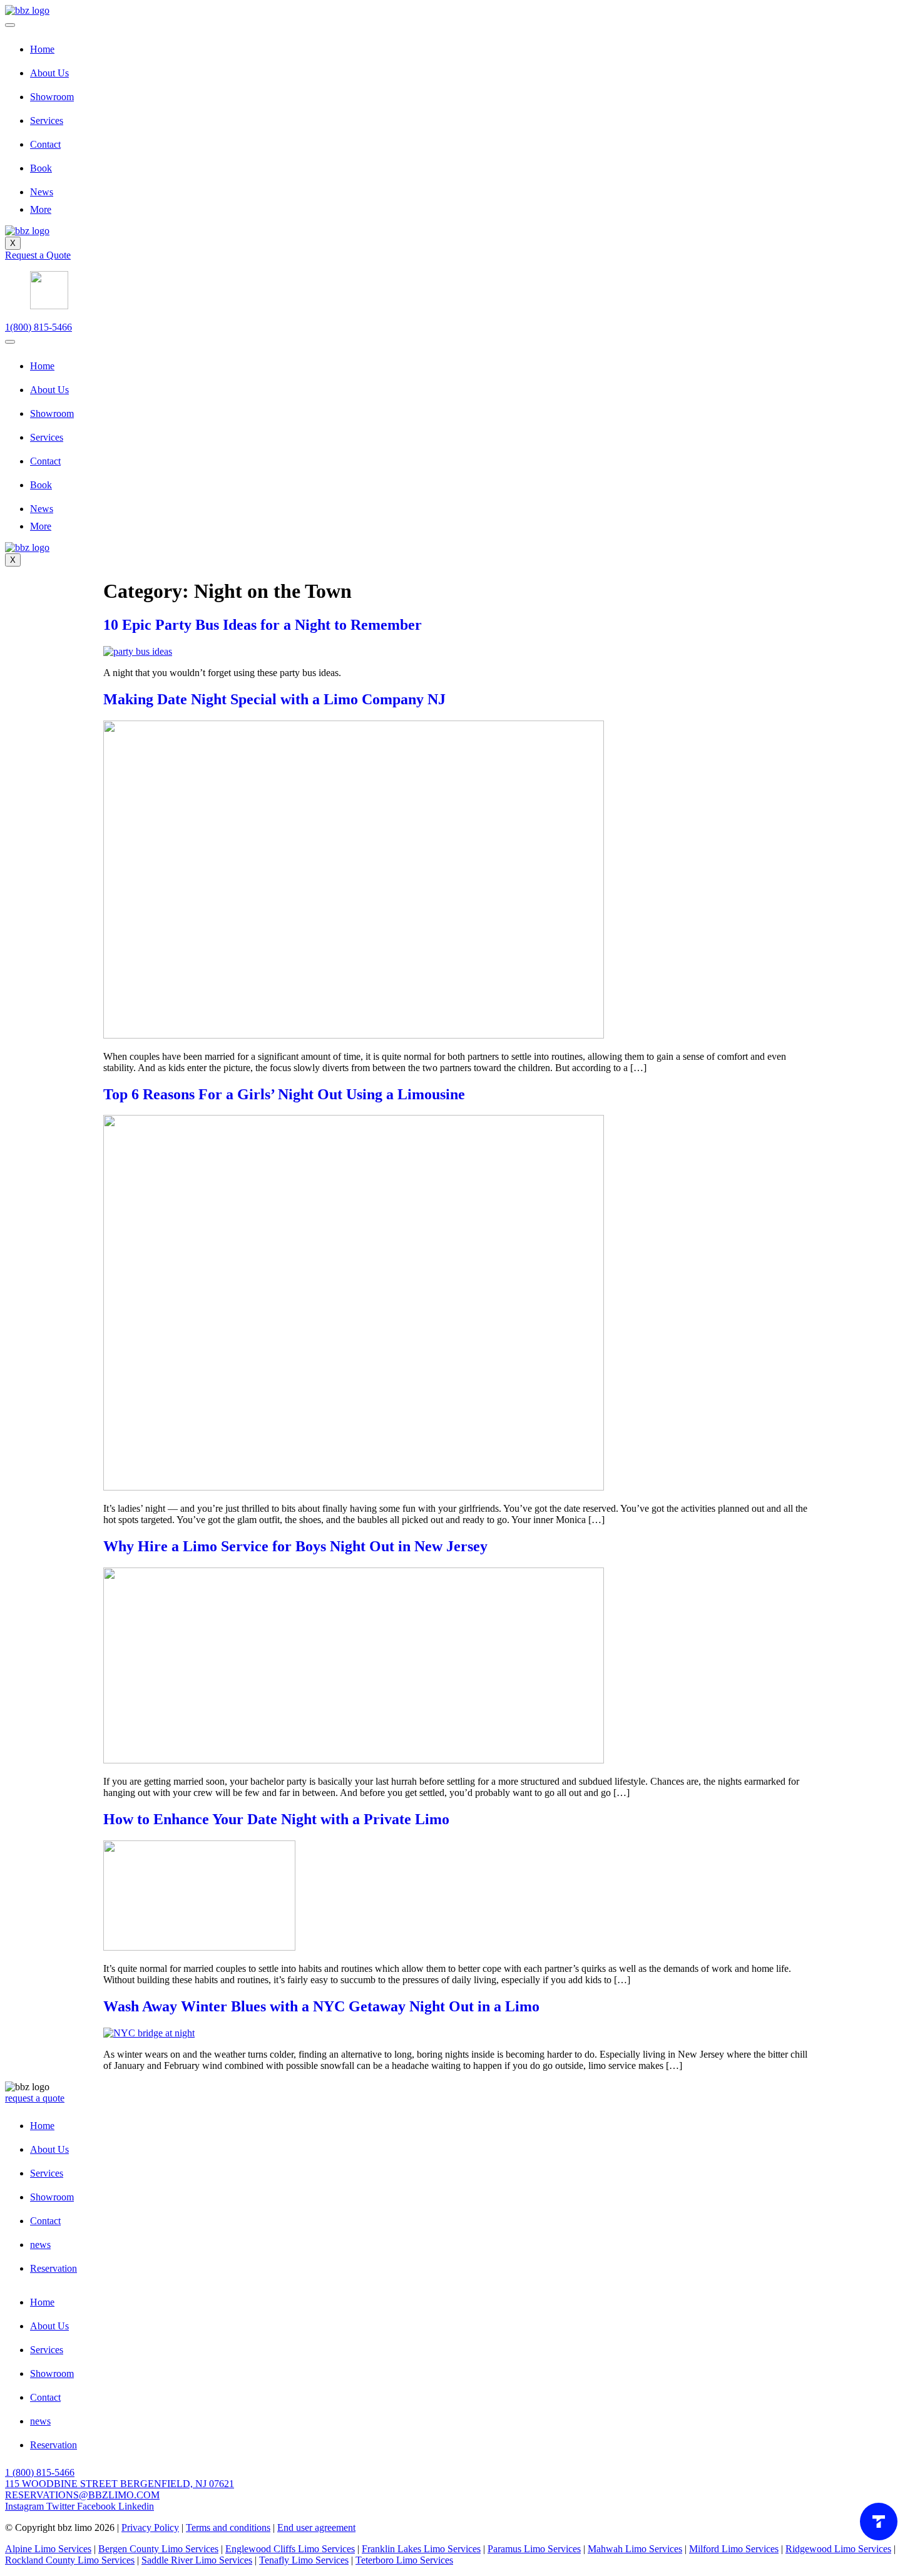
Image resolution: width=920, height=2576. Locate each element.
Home (42, 49)
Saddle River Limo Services (197, 2560)
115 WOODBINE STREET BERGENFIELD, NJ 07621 (120, 2484)
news (40, 2245)
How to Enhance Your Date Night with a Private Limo (276, 1819)
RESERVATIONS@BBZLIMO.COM (82, 2495)
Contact (45, 144)
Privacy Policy (150, 2527)
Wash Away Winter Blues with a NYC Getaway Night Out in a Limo (321, 2006)
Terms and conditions (228, 2527)
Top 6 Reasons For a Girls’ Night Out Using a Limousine (284, 1094)
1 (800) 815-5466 (40, 2472)
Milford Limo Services (734, 2549)
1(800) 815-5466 (38, 327)
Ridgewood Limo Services (838, 2549)
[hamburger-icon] (10, 25)
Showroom (52, 97)
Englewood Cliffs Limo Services (290, 2549)
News (42, 192)
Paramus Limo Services (534, 2549)
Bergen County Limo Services (158, 2549)
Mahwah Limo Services (635, 2549)
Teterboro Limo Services (404, 2560)
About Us (49, 73)
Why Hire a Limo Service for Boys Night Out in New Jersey (295, 1546)
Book (41, 168)
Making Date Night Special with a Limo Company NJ (274, 699)
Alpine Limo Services (48, 2549)
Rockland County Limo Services (70, 2560)
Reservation (54, 2268)
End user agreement (316, 2527)
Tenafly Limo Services (304, 2560)
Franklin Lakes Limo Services (421, 2549)
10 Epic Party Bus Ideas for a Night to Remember (263, 625)
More (41, 209)
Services (47, 121)
